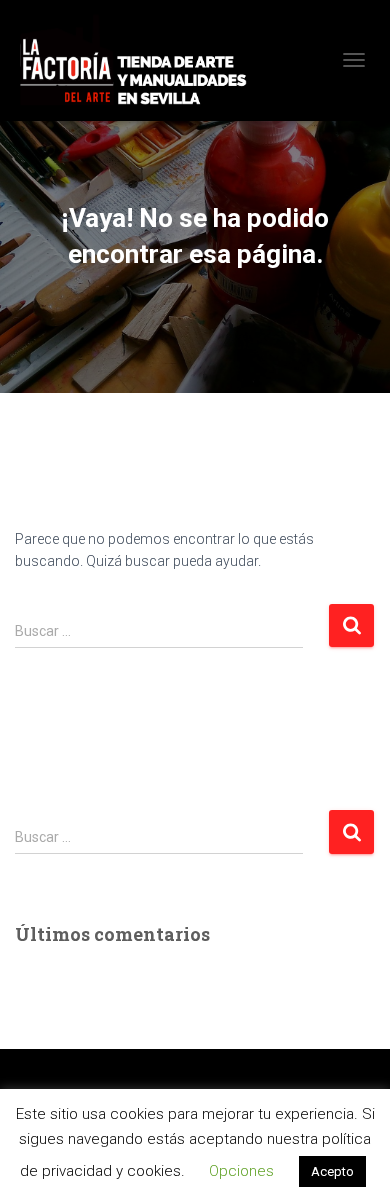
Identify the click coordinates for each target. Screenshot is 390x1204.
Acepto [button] (332, 1171)
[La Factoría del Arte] (140, 60)
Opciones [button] (241, 1171)
